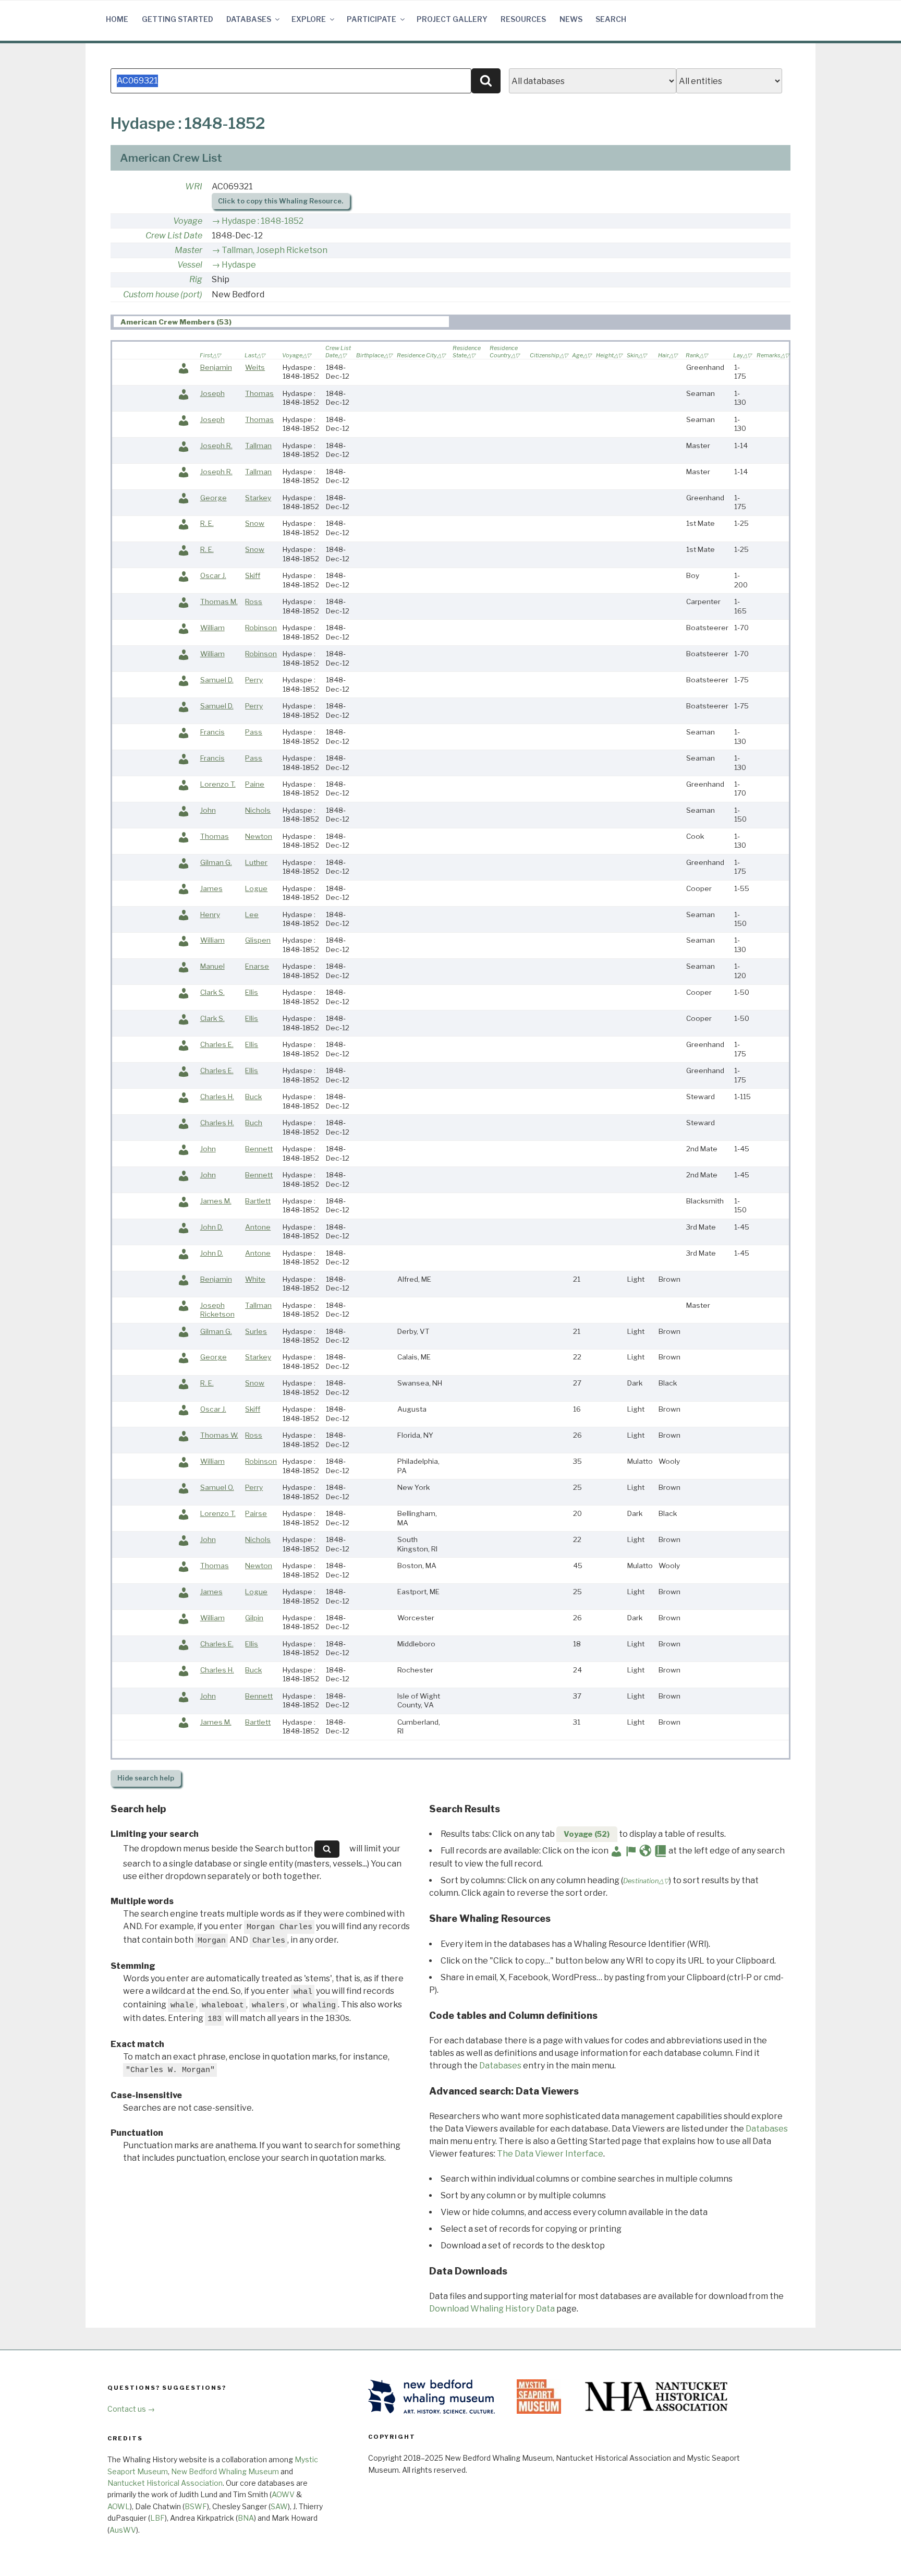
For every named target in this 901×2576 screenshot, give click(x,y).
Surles (256, 1331)
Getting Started (178, 19)
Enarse (257, 966)
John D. (212, 1227)
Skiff (253, 575)
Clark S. (212, 992)
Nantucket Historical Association (165, 2483)
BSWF (196, 2506)
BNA (246, 2518)
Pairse (256, 1513)
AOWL (119, 2506)
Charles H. (217, 1097)
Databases (249, 19)
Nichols (258, 810)
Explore (309, 19)
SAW (279, 2506)
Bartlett (258, 1201)
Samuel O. (217, 1487)
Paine (255, 784)
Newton (259, 836)
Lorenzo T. (218, 784)
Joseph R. (216, 446)
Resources (523, 19)
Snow (255, 523)
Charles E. (217, 1044)
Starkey (258, 498)
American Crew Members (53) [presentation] (176, 322)
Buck (253, 1097)
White (255, 1279)
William (212, 628)
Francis (212, 732)
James (211, 888)
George (214, 498)
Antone (258, 1227)
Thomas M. (219, 601)
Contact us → (131, 2409)
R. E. (207, 523)
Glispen (258, 940)
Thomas (259, 393)
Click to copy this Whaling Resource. (281, 201)
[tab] (281, 322)
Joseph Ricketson (217, 1310)
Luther (256, 862)
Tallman (258, 446)
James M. (216, 1201)
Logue (256, 888)
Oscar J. (213, 575)
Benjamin (216, 367)
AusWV (123, 2530)
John (208, 810)
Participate (372, 19)
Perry (254, 680)
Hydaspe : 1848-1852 (263, 221)
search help (146, 1778)
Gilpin (254, 1618)
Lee (252, 914)
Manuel (212, 966)
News (571, 19)
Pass (254, 732)
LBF (157, 2518)
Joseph (212, 393)
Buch (254, 1123)
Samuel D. (217, 680)
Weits (255, 367)
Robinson (261, 628)
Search (611, 19)
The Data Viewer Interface (550, 2154)
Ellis (252, 992)
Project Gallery (452, 19)
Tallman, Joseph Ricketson (275, 250)
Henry (210, 914)
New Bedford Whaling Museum (225, 2471)
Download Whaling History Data (492, 2309)
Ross (254, 601)
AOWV (283, 2494)
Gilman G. (216, 862)
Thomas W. (219, 1435)
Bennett (259, 1149)
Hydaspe (239, 265)
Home (117, 19)
